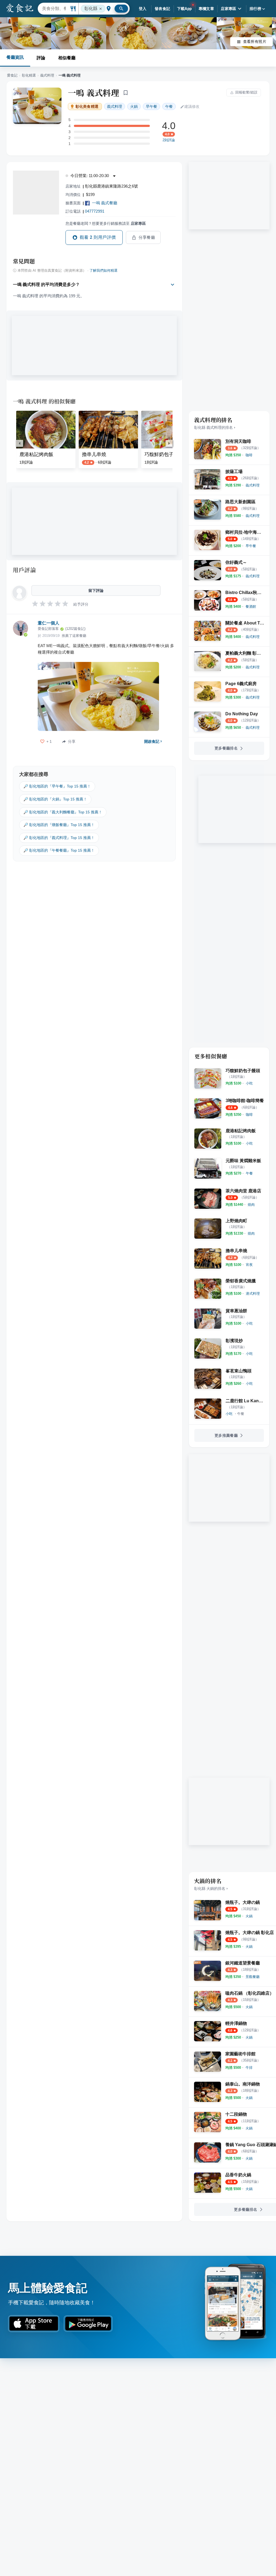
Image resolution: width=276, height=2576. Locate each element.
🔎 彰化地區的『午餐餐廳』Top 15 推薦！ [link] (59, 850)
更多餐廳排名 (226, 748)
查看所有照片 (255, 42)
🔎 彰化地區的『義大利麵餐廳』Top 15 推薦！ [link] (63, 812)
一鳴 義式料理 (94, 92)
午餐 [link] (169, 106)
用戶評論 (24, 570)
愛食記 (12, 75)
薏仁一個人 (49, 623)
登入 (143, 9)
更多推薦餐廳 (226, 1435)
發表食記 (163, 9)
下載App (184, 9)
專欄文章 (206, 9)
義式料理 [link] (115, 106)
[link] (249, 455)
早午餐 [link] (151, 106)
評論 (41, 58)
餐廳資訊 (15, 57)
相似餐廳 (67, 58)
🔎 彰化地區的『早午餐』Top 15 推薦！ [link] (57, 786)
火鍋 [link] (134, 106)
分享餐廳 (147, 237)
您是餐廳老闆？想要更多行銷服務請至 (106, 223)
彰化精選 (29, 75)
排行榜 (255, 9)
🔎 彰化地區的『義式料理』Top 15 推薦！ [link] (59, 838)
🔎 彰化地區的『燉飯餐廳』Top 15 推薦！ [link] (59, 825)
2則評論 (169, 140)
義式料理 (47, 75)
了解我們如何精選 (103, 271)
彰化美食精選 (87, 107)
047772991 (95, 211)
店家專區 (229, 9)
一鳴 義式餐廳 (105, 203)
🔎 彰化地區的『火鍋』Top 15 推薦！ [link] (55, 799)
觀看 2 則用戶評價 (98, 237)
